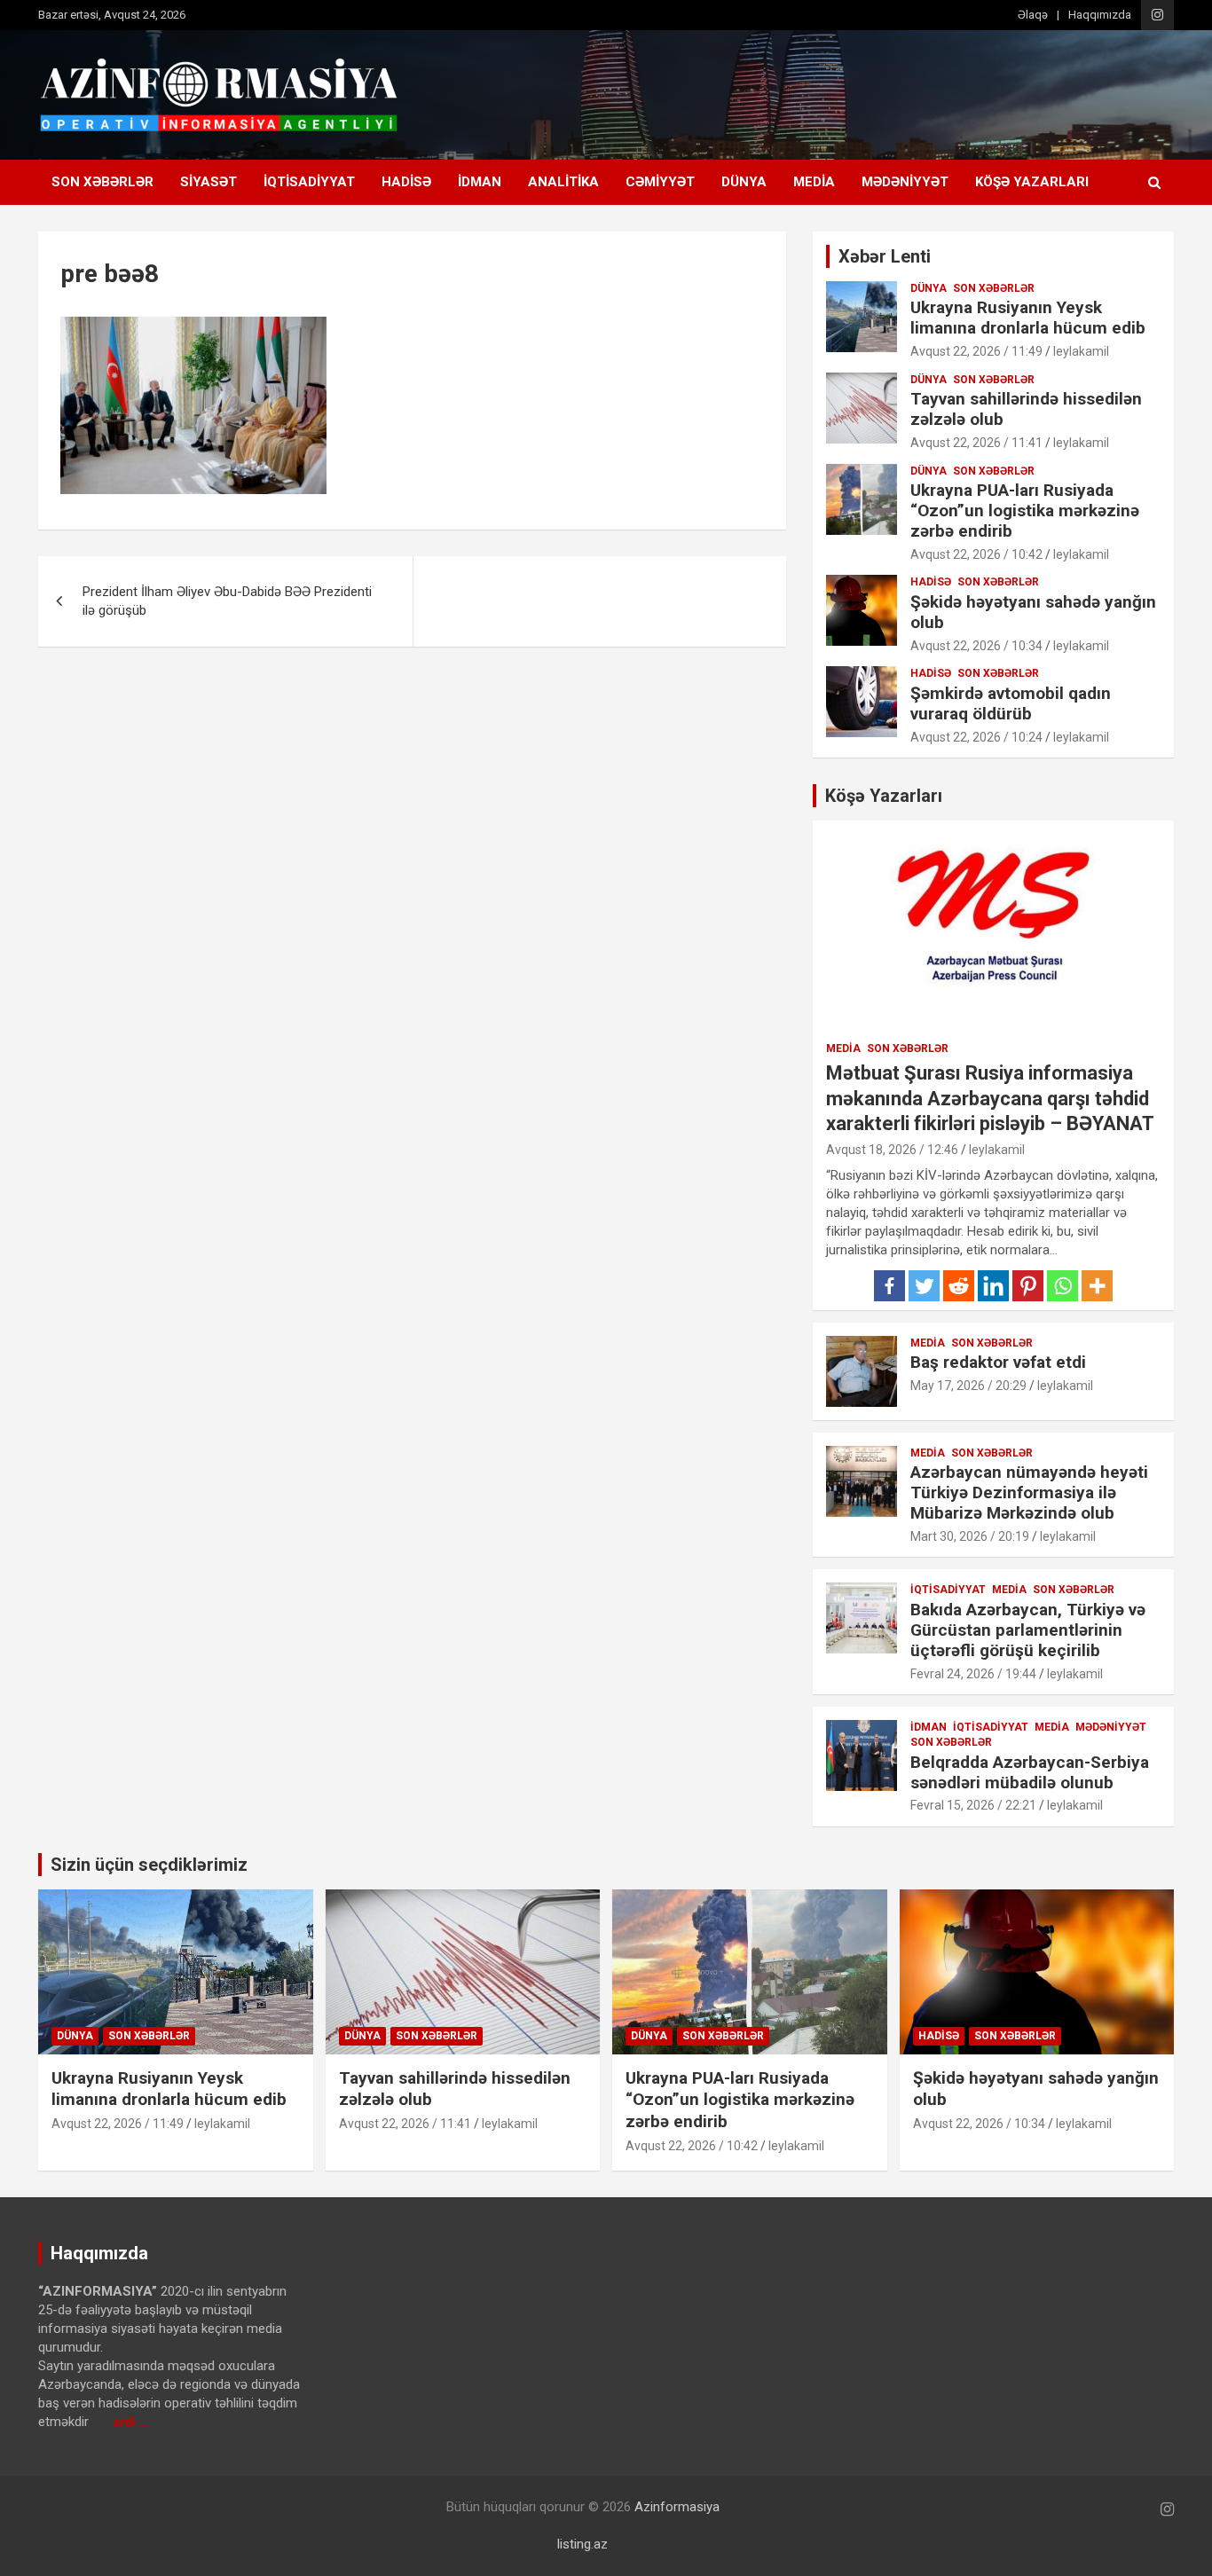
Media (814, 182)
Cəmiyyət (660, 182)
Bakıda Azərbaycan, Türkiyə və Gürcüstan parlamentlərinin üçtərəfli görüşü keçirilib (1028, 1630)
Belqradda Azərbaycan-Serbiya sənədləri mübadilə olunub (1030, 1772)
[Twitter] (924, 1286)
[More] (1097, 1286)
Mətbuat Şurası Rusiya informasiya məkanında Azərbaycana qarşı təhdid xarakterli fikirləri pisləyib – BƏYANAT (990, 1098)
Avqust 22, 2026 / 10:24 (976, 737)
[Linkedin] (993, 1286)
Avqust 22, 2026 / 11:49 (976, 351)
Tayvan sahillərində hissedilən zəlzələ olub (1026, 409)
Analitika (563, 182)
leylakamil (1081, 351)
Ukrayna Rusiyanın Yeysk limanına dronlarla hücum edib (1028, 318)
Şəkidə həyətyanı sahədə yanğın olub (1033, 612)
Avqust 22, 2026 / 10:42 (976, 554)
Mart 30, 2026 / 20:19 (970, 1536)
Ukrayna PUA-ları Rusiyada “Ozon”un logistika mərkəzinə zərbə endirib (1025, 510)
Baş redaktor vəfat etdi (998, 1362)
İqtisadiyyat (309, 182)
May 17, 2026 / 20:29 (968, 1386)
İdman (480, 182)
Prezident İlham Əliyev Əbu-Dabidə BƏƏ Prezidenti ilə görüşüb (227, 601)
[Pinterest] (1028, 1286)
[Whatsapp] (1062, 1286)
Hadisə (406, 182)
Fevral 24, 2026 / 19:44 (973, 1674)
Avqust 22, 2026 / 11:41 (976, 443)
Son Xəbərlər (102, 182)
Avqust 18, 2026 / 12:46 (892, 1150)
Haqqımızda (1100, 15)
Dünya (744, 182)
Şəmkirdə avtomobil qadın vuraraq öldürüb (1011, 703)
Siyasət (209, 182)
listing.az (582, 2544)
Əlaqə (1033, 15)
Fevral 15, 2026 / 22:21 (973, 1805)
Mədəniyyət (905, 182)
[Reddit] (959, 1286)
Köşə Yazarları (1032, 182)
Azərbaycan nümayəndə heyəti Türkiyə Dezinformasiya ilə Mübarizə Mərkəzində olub (1029, 1492)
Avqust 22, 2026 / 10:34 (976, 646)
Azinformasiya (677, 2507)
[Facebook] (889, 1286)
